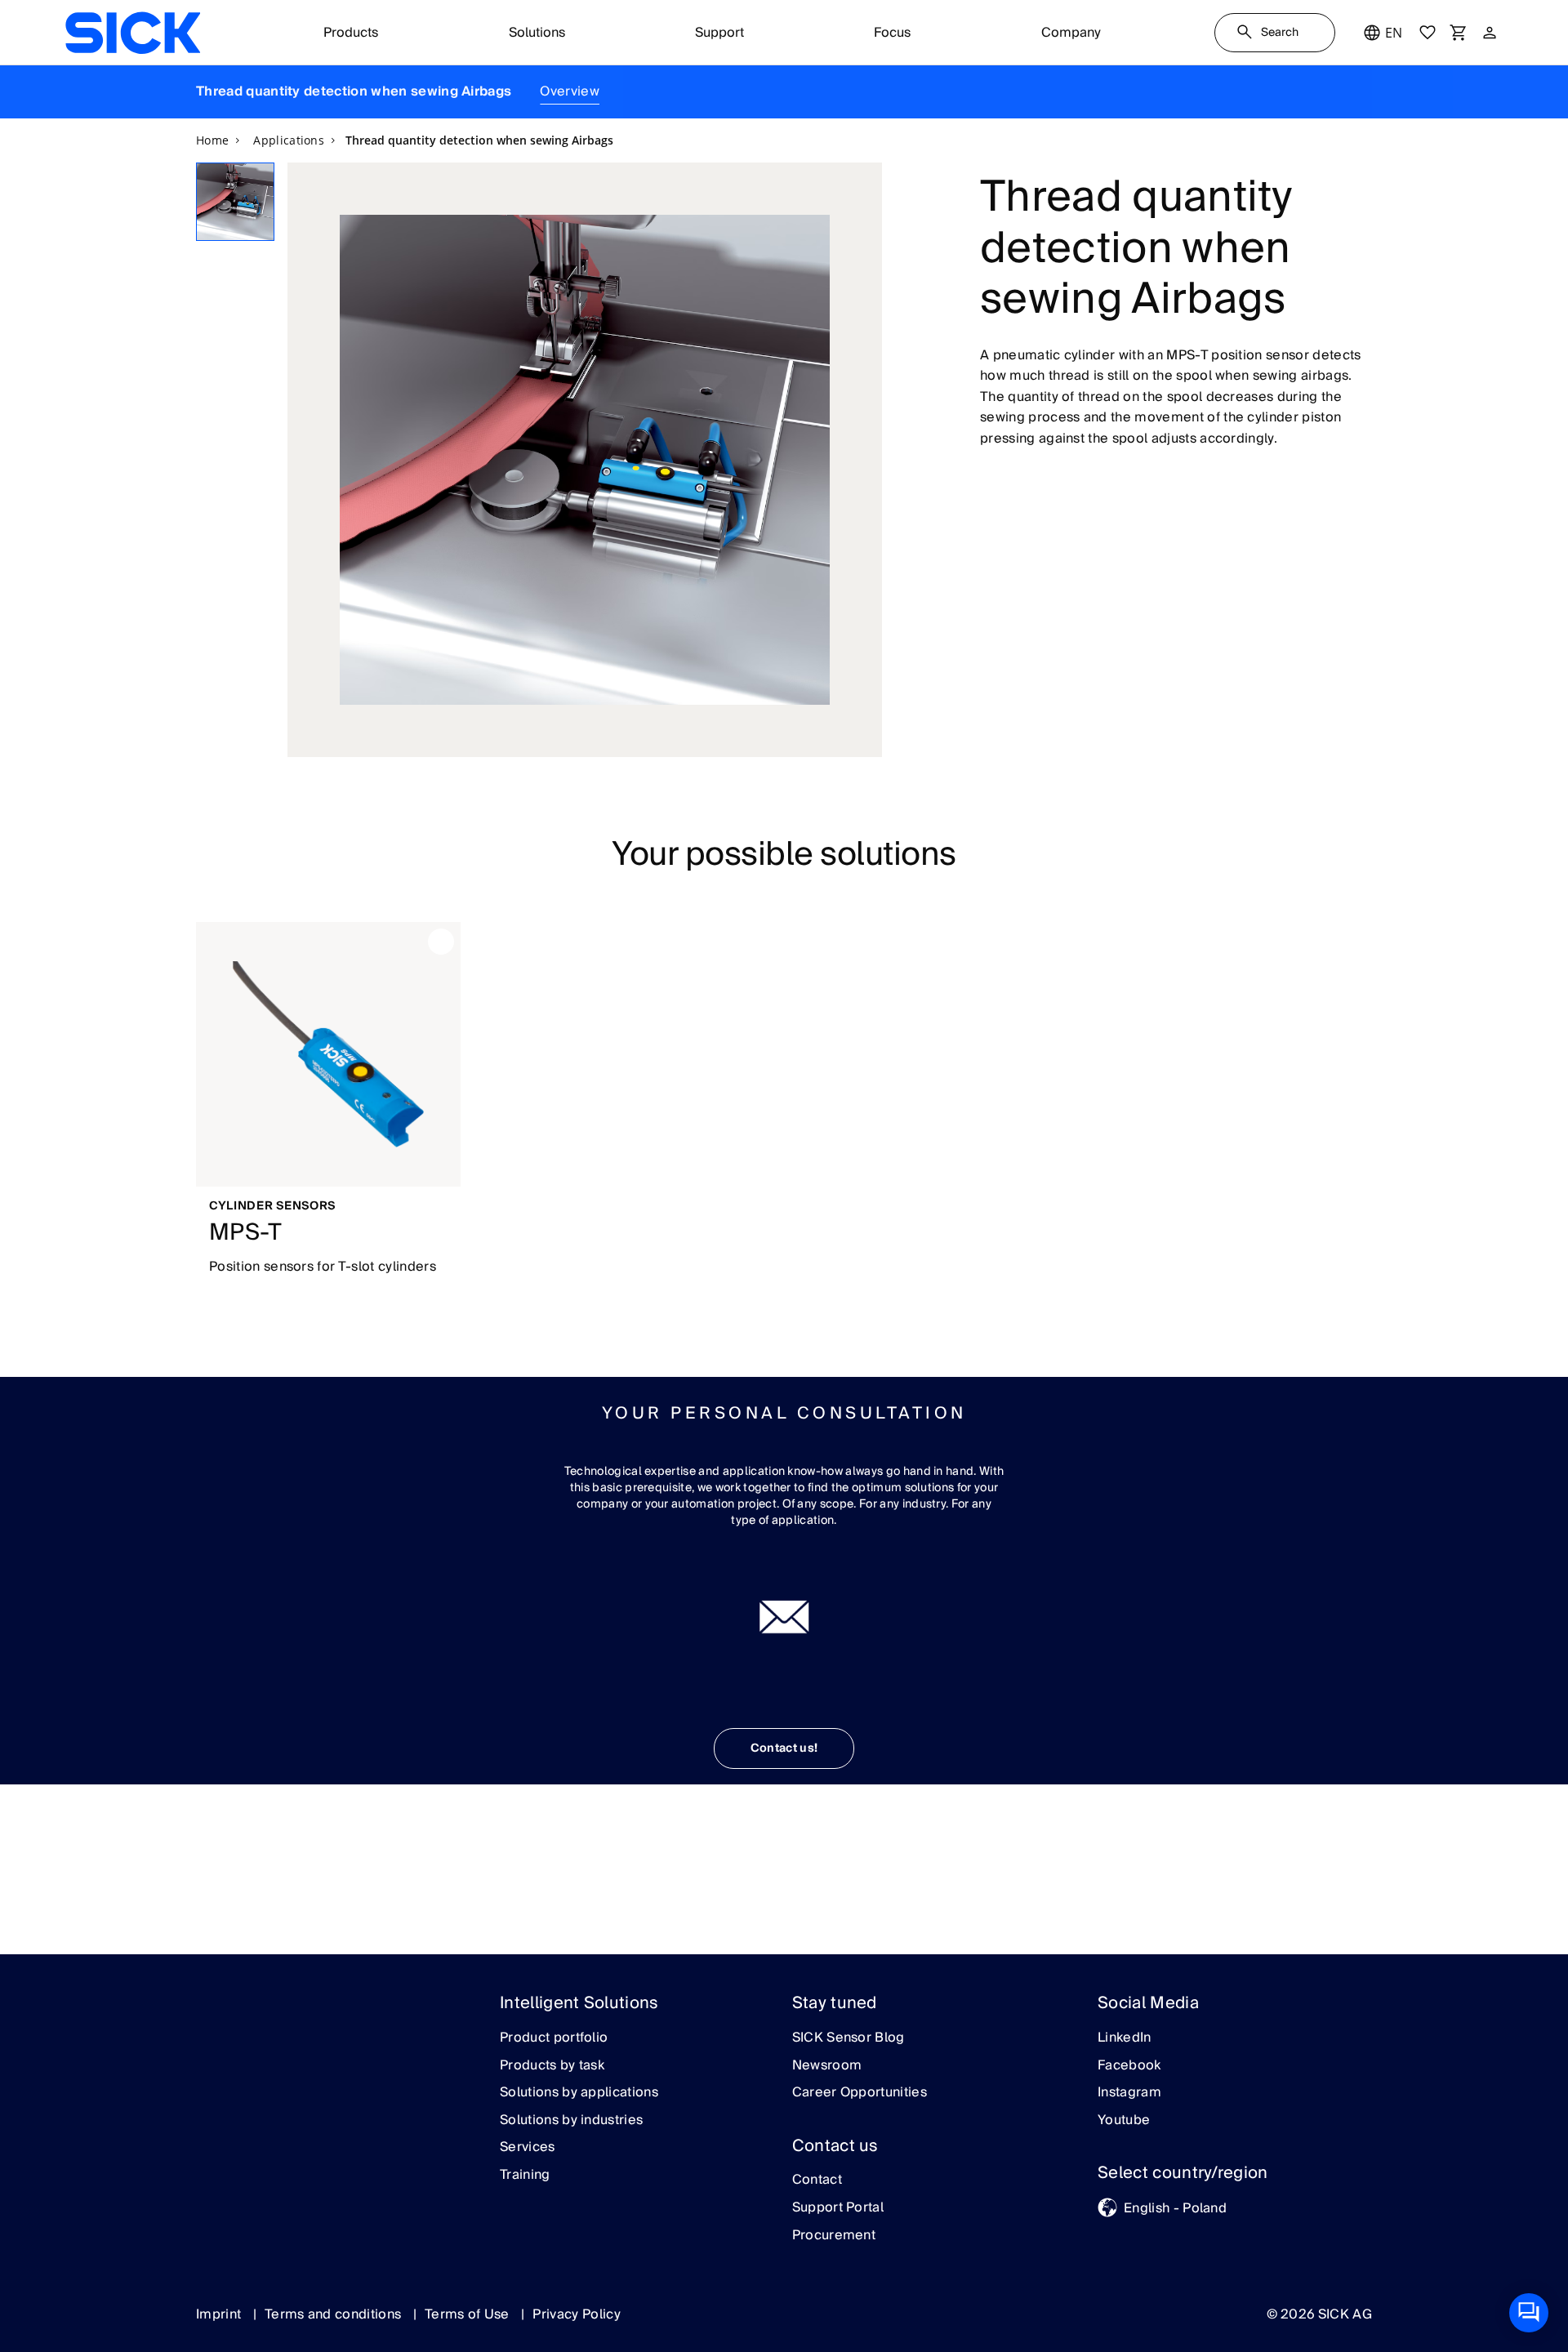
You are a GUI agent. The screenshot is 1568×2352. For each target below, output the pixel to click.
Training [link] (525, 2176)
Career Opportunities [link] (860, 2093)
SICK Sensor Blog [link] (849, 2038)
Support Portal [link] (838, 2208)
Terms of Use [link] (469, 2314)
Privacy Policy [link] (576, 2314)
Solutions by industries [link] (571, 2121)
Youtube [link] (1124, 2121)
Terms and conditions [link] (335, 2314)
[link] (133, 33)
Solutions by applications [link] (579, 2093)
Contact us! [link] (784, 1748)
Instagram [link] (1129, 2093)
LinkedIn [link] (1125, 2038)
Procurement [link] (834, 2236)
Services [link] (528, 2148)
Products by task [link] (552, 2066)
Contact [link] (817, 2180)
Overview (570, 91)
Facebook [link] (1129, 2066)
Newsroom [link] (827, 2066)
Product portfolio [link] (554, 2038)
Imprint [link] (220, 2314)
